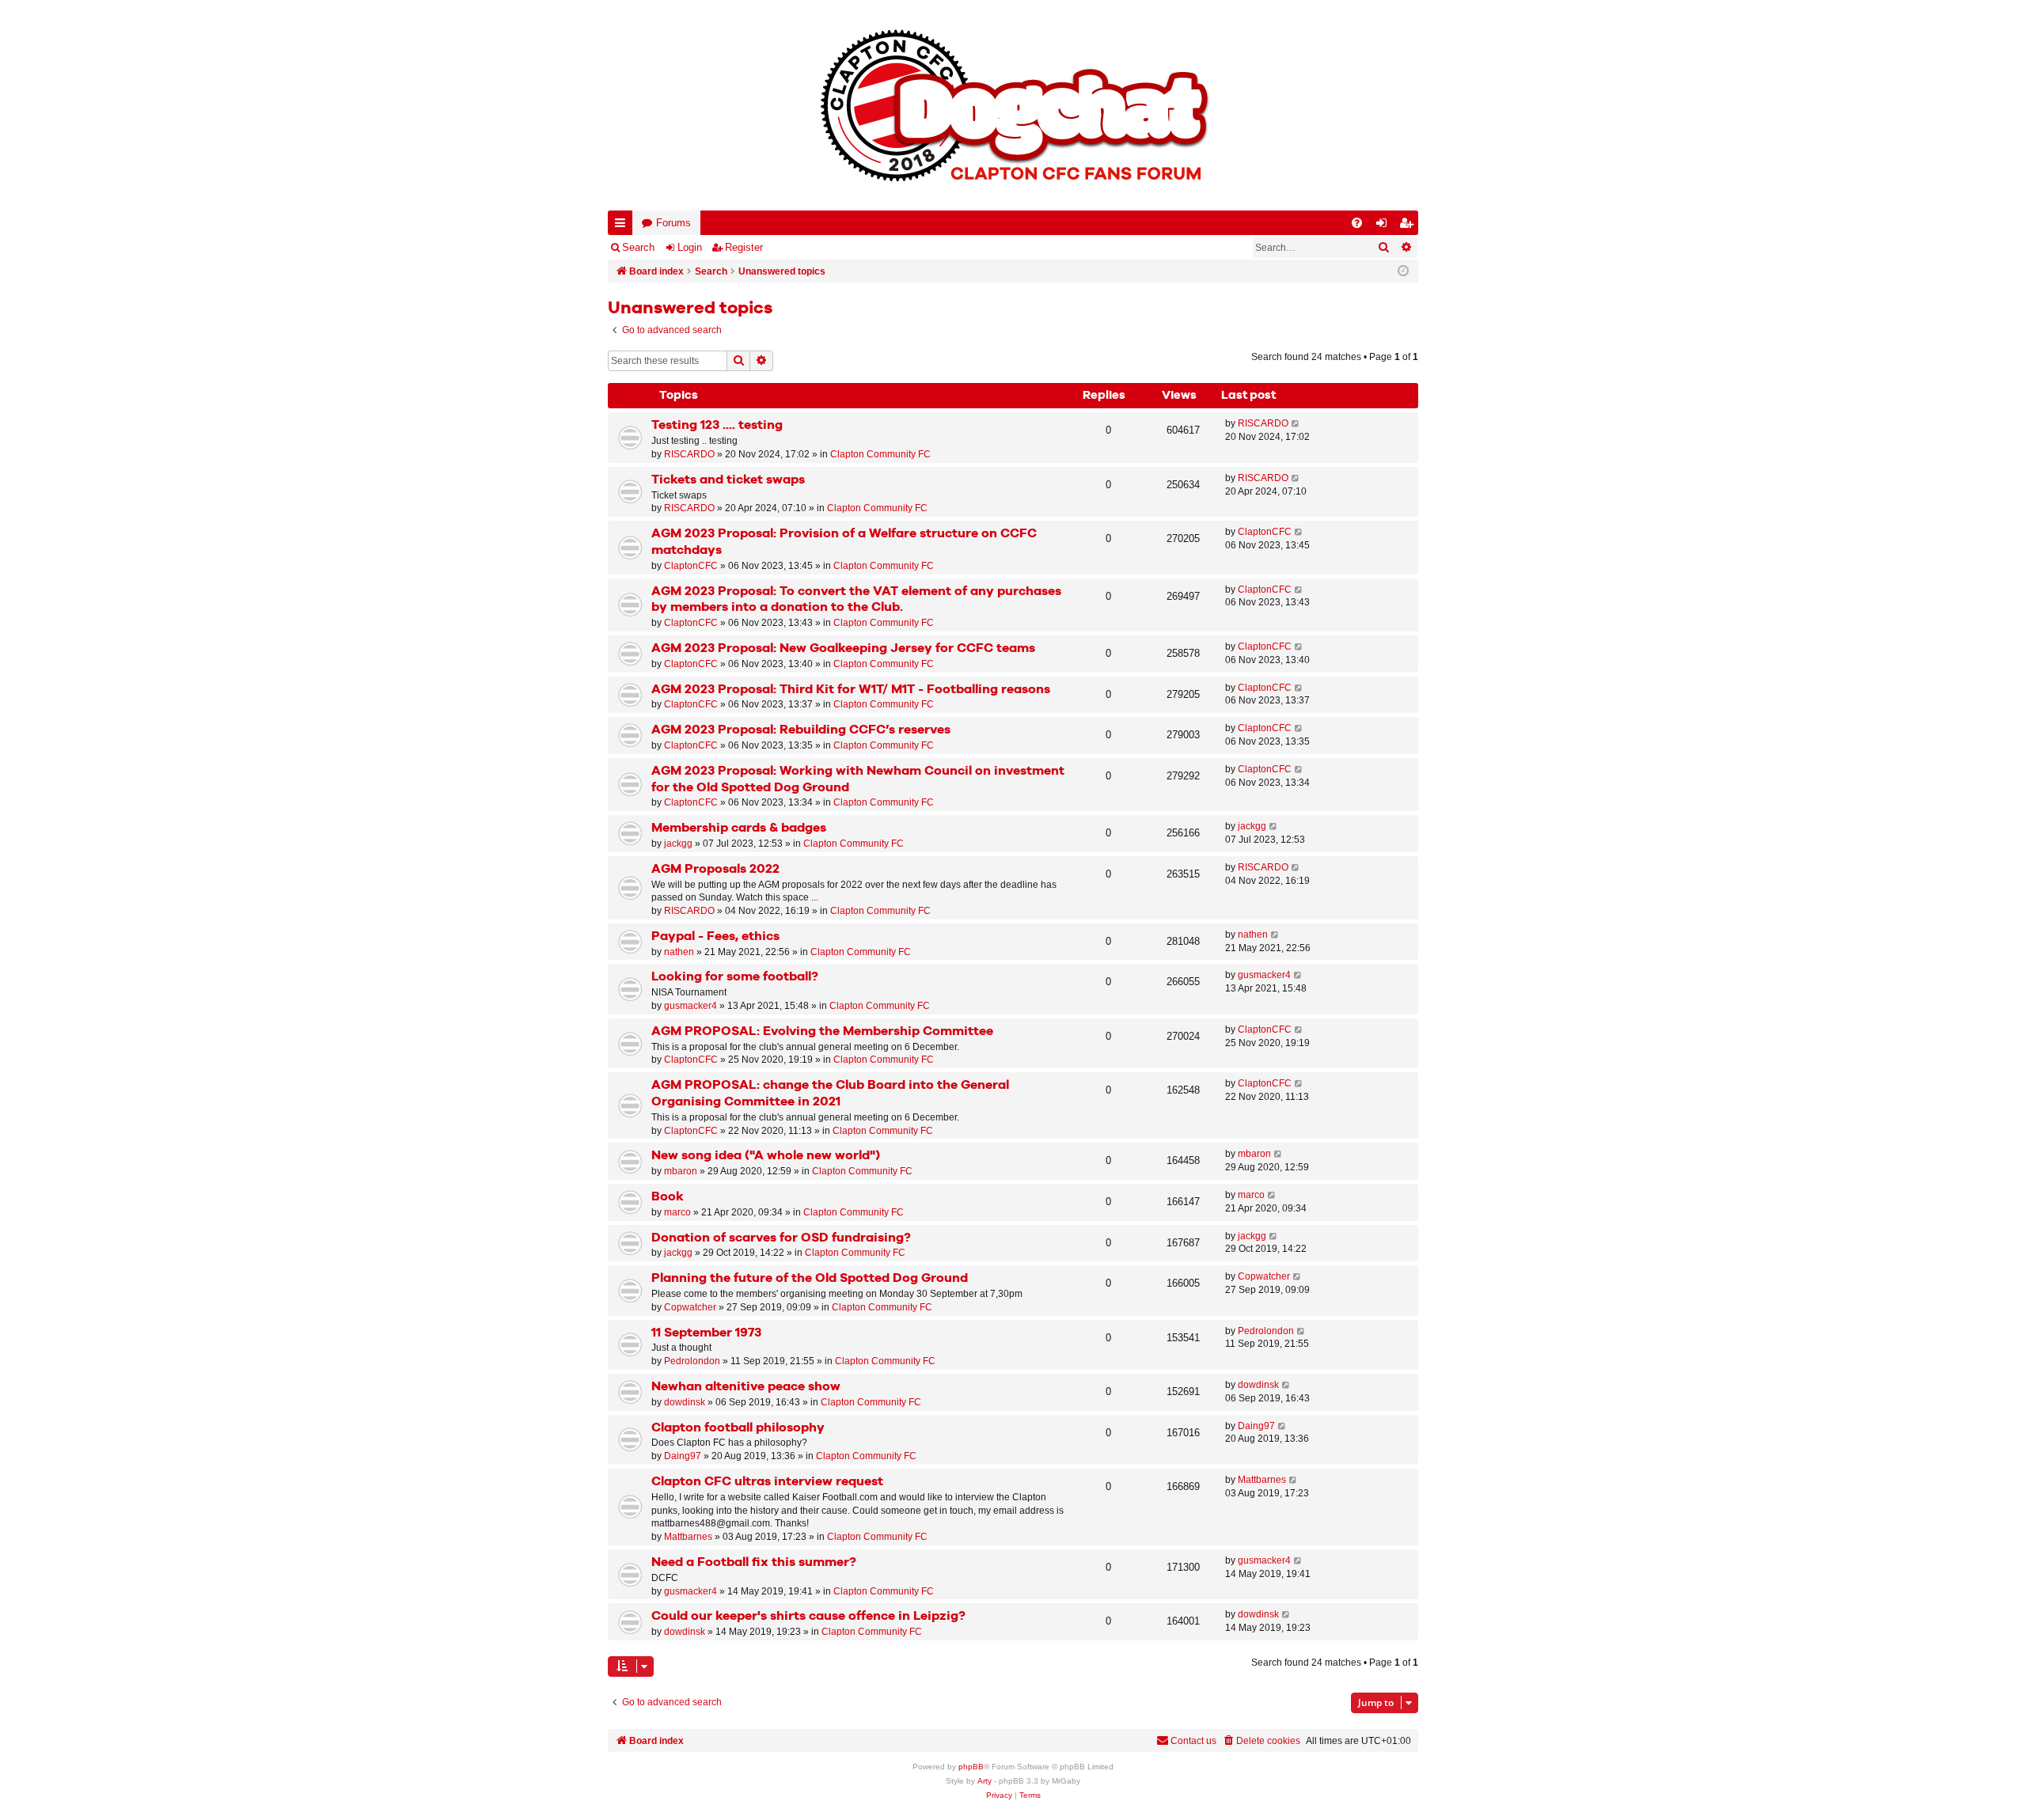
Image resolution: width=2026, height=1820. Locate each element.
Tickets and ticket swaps (728, 480)
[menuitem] (1357, 223)
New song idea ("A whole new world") (766, 1156)
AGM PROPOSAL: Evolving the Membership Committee (822, 1031)
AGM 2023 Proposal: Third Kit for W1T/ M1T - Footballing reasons (851, 690)
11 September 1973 (706, 1333)
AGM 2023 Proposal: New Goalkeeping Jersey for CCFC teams (843, 648)
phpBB (971, 1767)
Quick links (623, 226)
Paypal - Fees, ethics (715, 937)
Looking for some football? (735, 977)
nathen (679, 952)
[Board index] (1013, 105)
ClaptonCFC (691, 566)
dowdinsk (685, 1402)
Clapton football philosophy (738, 1428)
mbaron (681, 1171)
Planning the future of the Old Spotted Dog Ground (810, 1278)
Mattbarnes (688, 1537)
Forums (673, 223)
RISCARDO (689, 454)
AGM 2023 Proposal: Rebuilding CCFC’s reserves (801, 730)
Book (668, 1197)
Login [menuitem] (1385, 226)
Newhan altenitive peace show (746, 1387)
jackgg (678, 844)
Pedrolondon (692, 1361)
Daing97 (683, 1456)
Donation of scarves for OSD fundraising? (781, 1238)
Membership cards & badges (739, 828)
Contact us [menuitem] (1193, 1741)
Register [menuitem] (1409, 226)
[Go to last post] (1296, 424)
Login (690, 247)
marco (677, 1212)
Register (744, 247)
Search (638, 247)
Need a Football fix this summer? (754, 1562)
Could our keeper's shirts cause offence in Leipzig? (808, 1616)
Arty (985, 1781)
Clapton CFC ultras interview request (767, 1482)
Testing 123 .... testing (717, 425)
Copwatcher (690, 1307)
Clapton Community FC (880, 454)
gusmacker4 (691, 1006)
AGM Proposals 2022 (715, 869)
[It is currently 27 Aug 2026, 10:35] (1403, 271)
